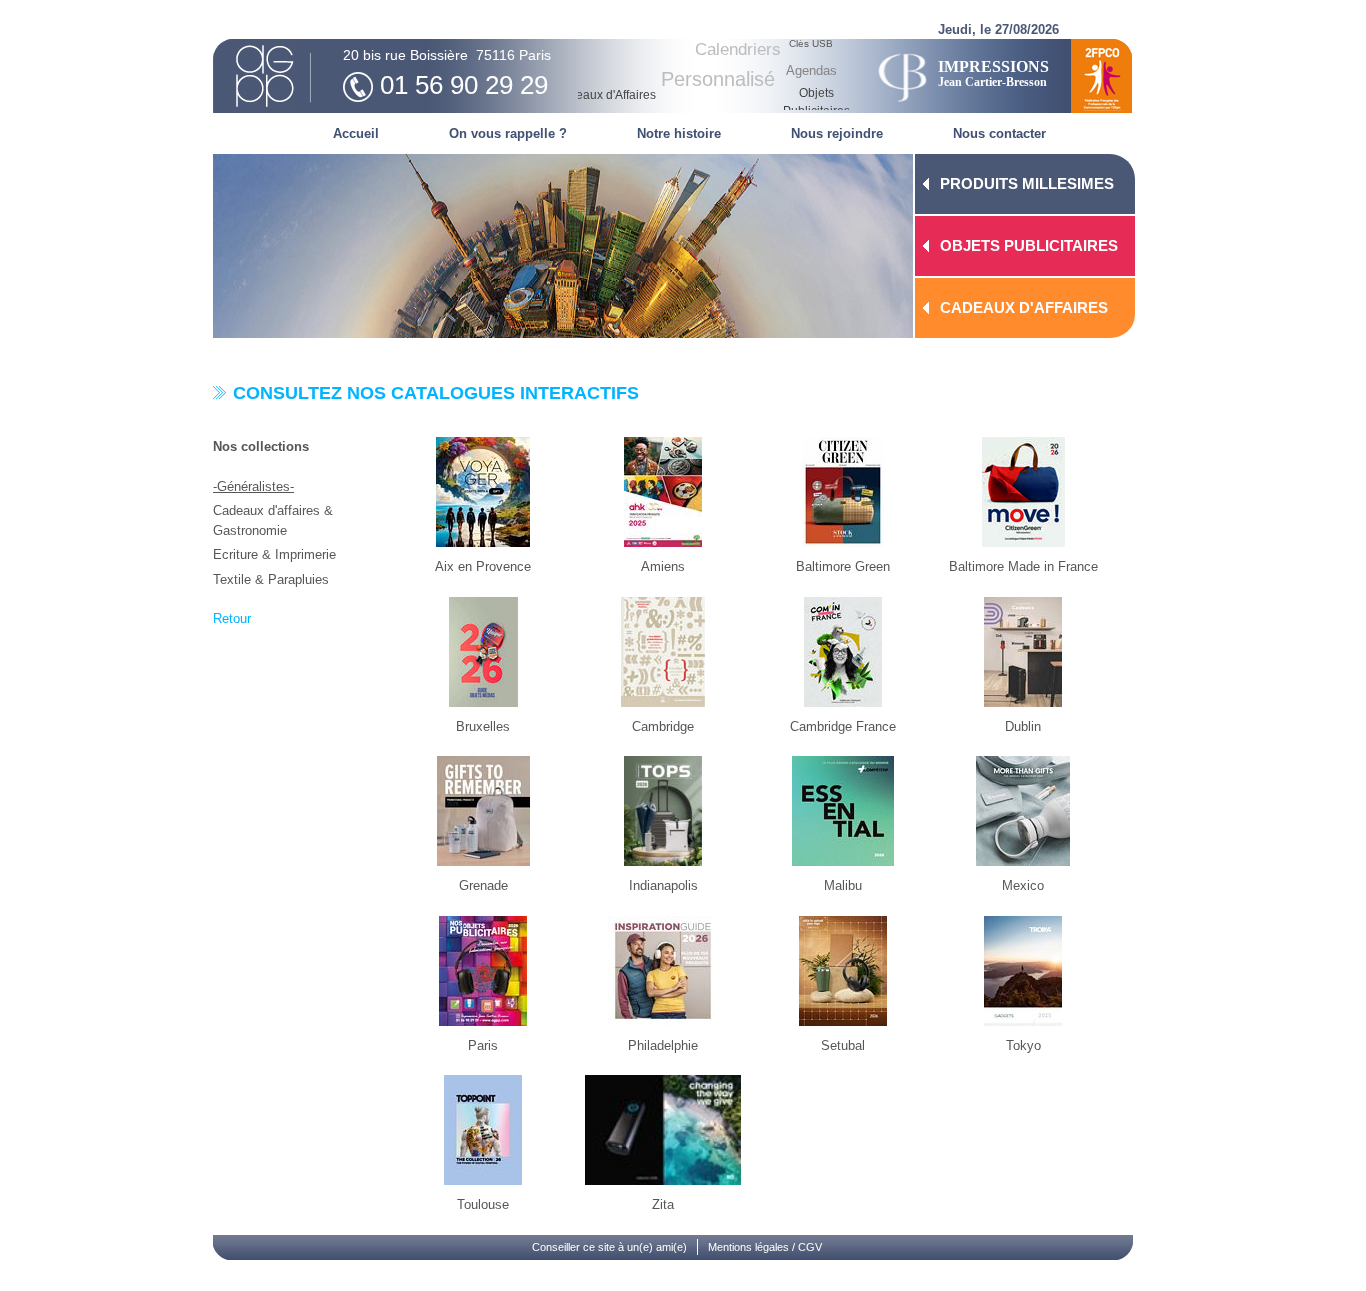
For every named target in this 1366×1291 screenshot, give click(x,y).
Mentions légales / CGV (765, 1247)
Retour (232, 618)
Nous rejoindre (837, 133)
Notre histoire (679, 133)
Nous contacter (999, 133)
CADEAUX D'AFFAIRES (1024, 307)
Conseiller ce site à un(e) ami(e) (609, 1247)
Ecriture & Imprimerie (274, 554)
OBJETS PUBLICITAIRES (1029, 245)
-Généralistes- (253, 486)
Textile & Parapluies (271, 579)
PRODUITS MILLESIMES (1027, 183)
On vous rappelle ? (508, 133)
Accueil (356, 133)
